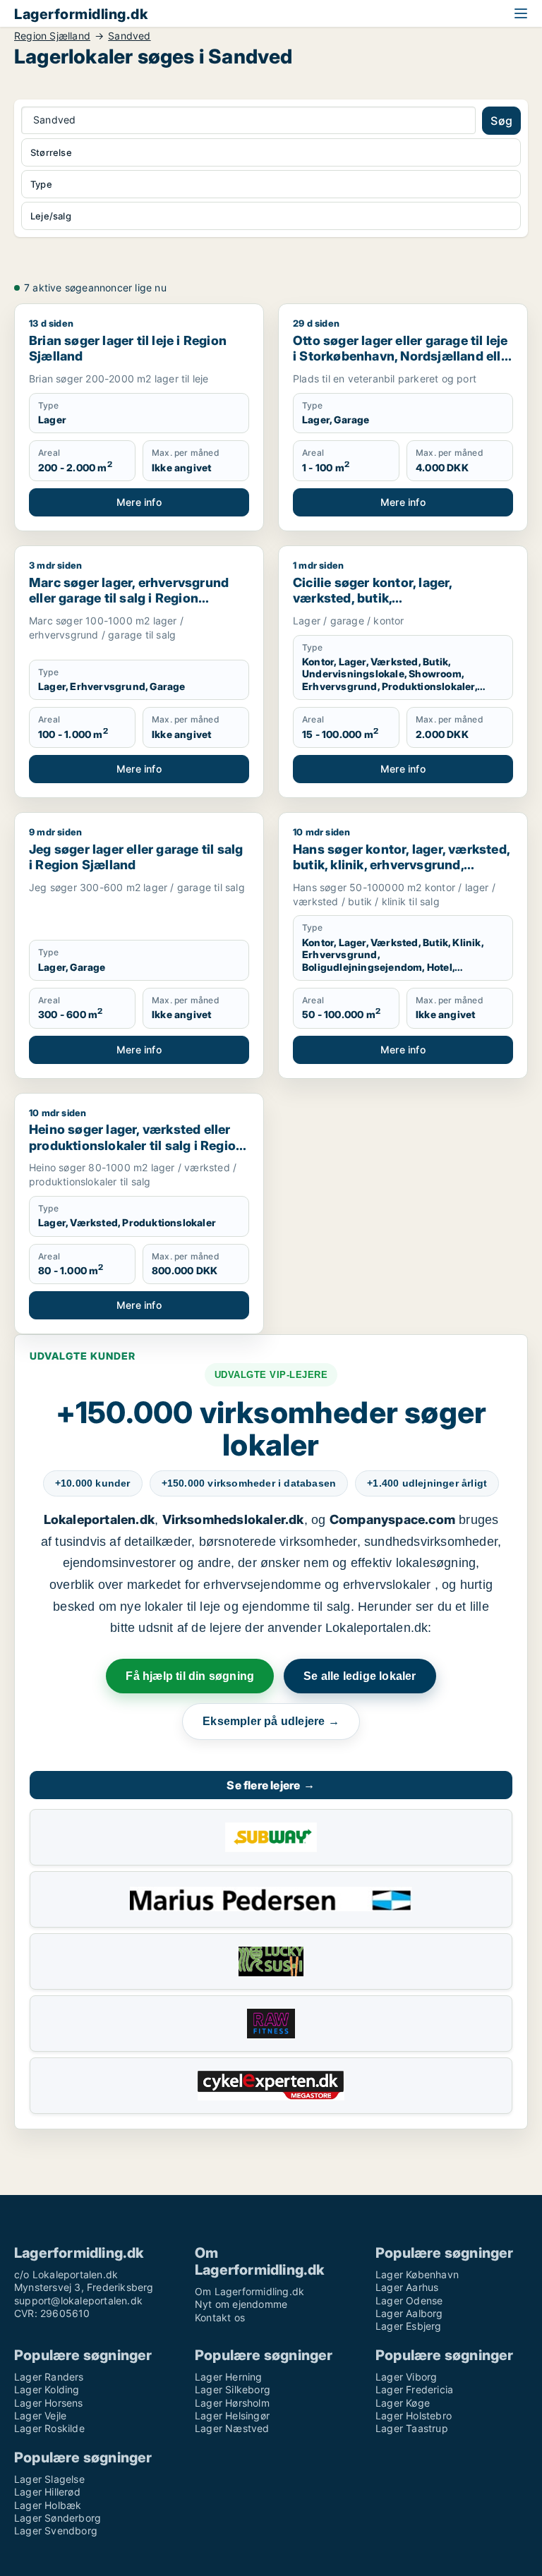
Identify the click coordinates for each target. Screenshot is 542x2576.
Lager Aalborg (409, 2313)
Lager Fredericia (414, 2389)
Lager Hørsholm (232, 2403)
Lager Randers (49, 2377)
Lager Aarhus (407, 2287)
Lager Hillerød (47, 2492)
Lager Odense (409, 2300)
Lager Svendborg (56, 2530)
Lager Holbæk (48, 2505)
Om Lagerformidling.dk (249, 2291)
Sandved (129, 36)
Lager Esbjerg (409, 2326)
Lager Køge (403, 2403)
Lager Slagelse (49, 2479)
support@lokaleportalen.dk (78, 2300)
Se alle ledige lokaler (360, 1676)
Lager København (417, 2274)
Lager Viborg (406, 2377)
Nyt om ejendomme (241, 2304)
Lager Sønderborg (58, 2518)
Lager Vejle (40, 2415)
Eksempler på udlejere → (271, 1721)
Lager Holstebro (414, 2415)
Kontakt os (220, 2317)
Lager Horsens (49, 2403)
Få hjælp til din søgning (190, 1676)
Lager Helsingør (232, 2415)
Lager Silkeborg (233, 2389)
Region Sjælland (52, 36)
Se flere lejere (271, 1785)
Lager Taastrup (412, 2428)
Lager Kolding (47, 2389)
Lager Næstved (232, 2428)
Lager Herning (229, 2377)
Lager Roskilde (49, 2428)
